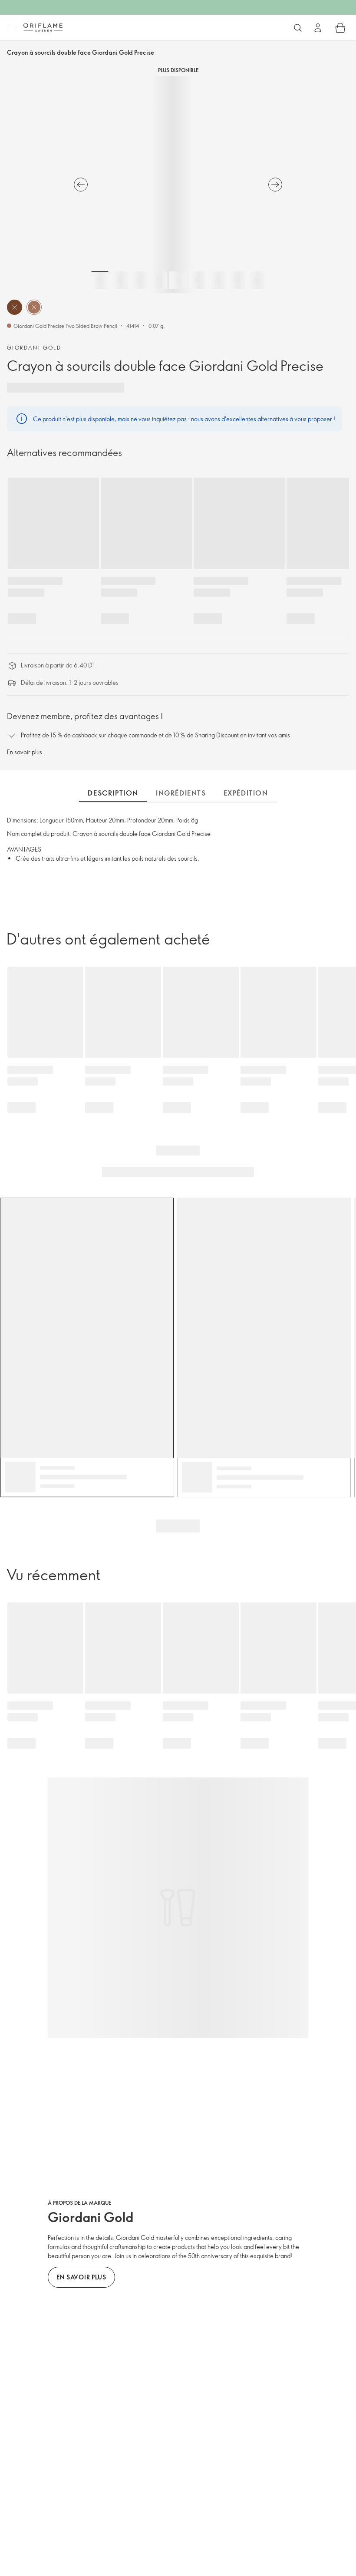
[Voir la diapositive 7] (217, 280)
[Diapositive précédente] (81, 185)
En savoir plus (25, 752)
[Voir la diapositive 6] (198, 280)
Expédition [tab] (246, 793)
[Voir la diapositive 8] (237, 280)
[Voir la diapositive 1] (100, 280)
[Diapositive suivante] (275, 185)
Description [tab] (113, 793)
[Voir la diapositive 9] (256, 280)
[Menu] (12, 28)
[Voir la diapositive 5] (178, 280)
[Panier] (340, 28)
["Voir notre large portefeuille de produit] (298, 28)
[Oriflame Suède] (43, 27)
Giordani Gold (34, 347)
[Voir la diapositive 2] (119, 280)
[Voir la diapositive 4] (158, 280)
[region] (178, 185)
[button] (15, 307)
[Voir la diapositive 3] (139, 280)
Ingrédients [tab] (181, 793)
